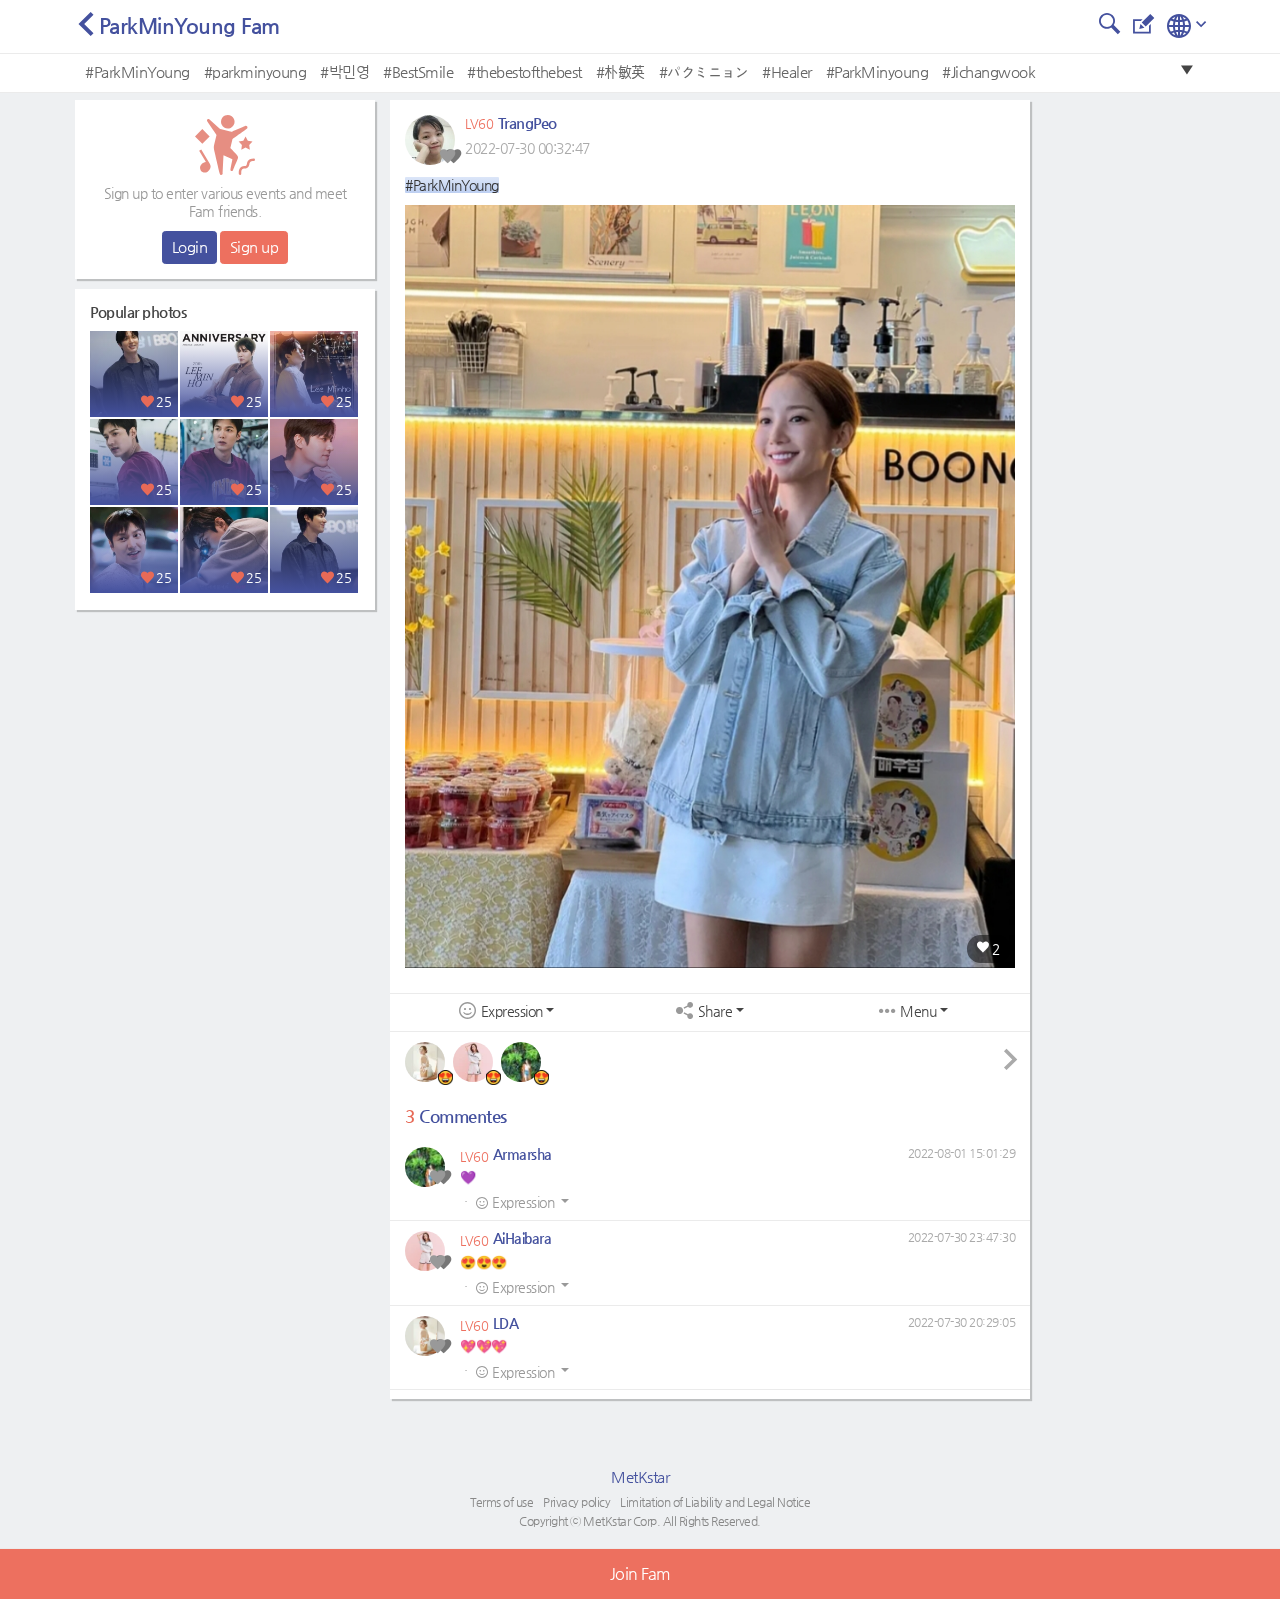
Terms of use (501, 1502)
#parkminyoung (255, 71)
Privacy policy (576, 1502)
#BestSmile (418, 71)
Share (715, 1011)
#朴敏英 (620, 71)
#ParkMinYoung (137, 71)
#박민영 (344, 71)
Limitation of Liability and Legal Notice (715, 1502)
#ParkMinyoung (877, 71)
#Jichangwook (988, 71)
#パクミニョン (704, 71)
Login (190, 246)
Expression (512, 1011)
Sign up (254, 246)
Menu (918, 1011)
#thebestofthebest (524, 71)
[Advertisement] (225, 745)
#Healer (787, 71)
